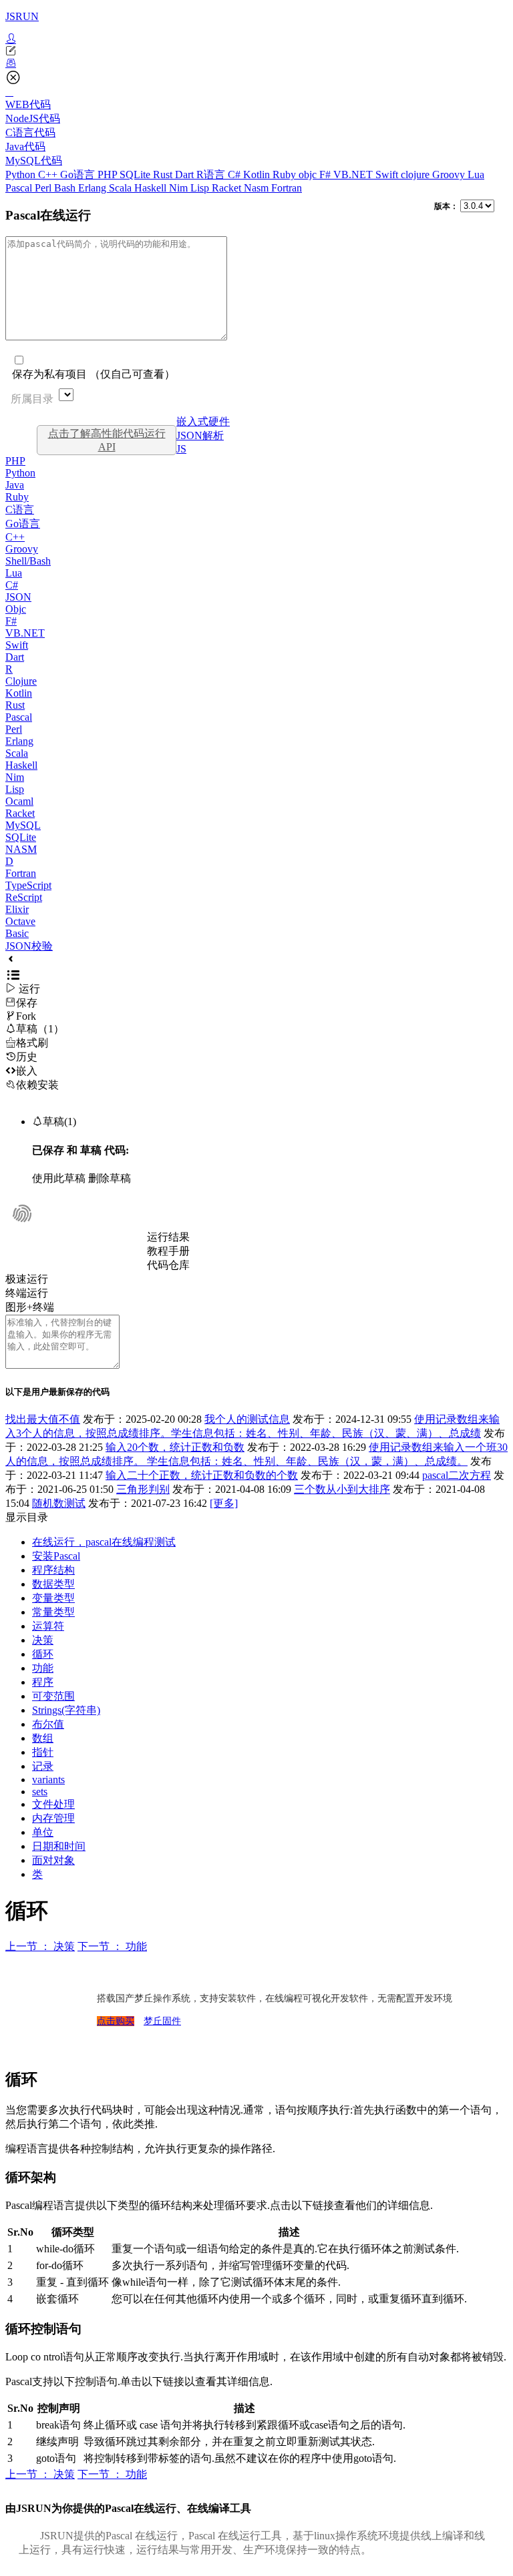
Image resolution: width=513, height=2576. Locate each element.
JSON (18, 597)
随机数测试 (59, 1503)
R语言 (212, 175)
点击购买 (116, 2021)
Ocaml (19, 801)
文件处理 (53, 1804)
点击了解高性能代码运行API (107, 440)
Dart (186, 175)
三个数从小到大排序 (342, 1489)
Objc (16, 609)
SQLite (136, 175)
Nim (180, 188)
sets (40, 1792)
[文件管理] (256, 63)
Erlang (94, 188)
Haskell (152, 188)
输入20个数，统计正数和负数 (175, 1447)
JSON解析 (200, 435)
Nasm (258, 188)
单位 (43, 1832)
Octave (20, 921)
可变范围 (53, 1696)
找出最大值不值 (43, 1419)
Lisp (201, 188)
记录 (43, 1766)
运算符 (48, 1626)
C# (235, 175)
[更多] (224, 1503)
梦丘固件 (162, 2021)
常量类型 (53, 1612)
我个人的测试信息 (247, 1419)
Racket (228, 188)
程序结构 (53, 1570)
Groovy (450, 175)
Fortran (287, 188)
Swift (388, 175)
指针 (43, 1752)
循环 (43, 1654)
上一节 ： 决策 (40, 1946)
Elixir (17, 909)
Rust (164, 175)
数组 (43, 1738)
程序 (43, 1682)
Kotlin (258, 175)
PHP (109, 175)
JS (181, 449)
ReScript (24, 897)
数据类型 (53, 1584)
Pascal (20, 188)
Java (15, 485)
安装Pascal (56, 1556)
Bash (66, 188)
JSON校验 (29, 946)
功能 (43, 1668)
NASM (21, 849)
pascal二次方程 (457, 1475)
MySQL (23, 825)
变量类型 (53, 1598)
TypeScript (28, 885)
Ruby (286, 175)
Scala (122, 188)
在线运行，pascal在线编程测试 (104, 1542)
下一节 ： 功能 (112, 1946)
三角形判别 (143, 1489)
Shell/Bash (28, 561)
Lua (476, 175)
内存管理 (53, 1818)
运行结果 (168, 1237)
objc (309, 175)
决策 (43, 1640)
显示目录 (27, 1517)
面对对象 (53, 1860)
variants (48, 1780)
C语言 (20, 510)
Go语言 (79, 175)
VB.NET (354, 175)
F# (326, 175)
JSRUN (22, 16)
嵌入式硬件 (203, 421)
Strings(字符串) (66, 1710)
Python (22, 175)
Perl (44, 188)
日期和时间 (59, 1846)
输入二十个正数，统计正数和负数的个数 (202, 1475)
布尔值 (48, 1724)
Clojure (21, 681)
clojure (416, 175)
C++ (49, 175)
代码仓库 (168, 1265)
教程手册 (168, 1251)
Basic (17, 933)
